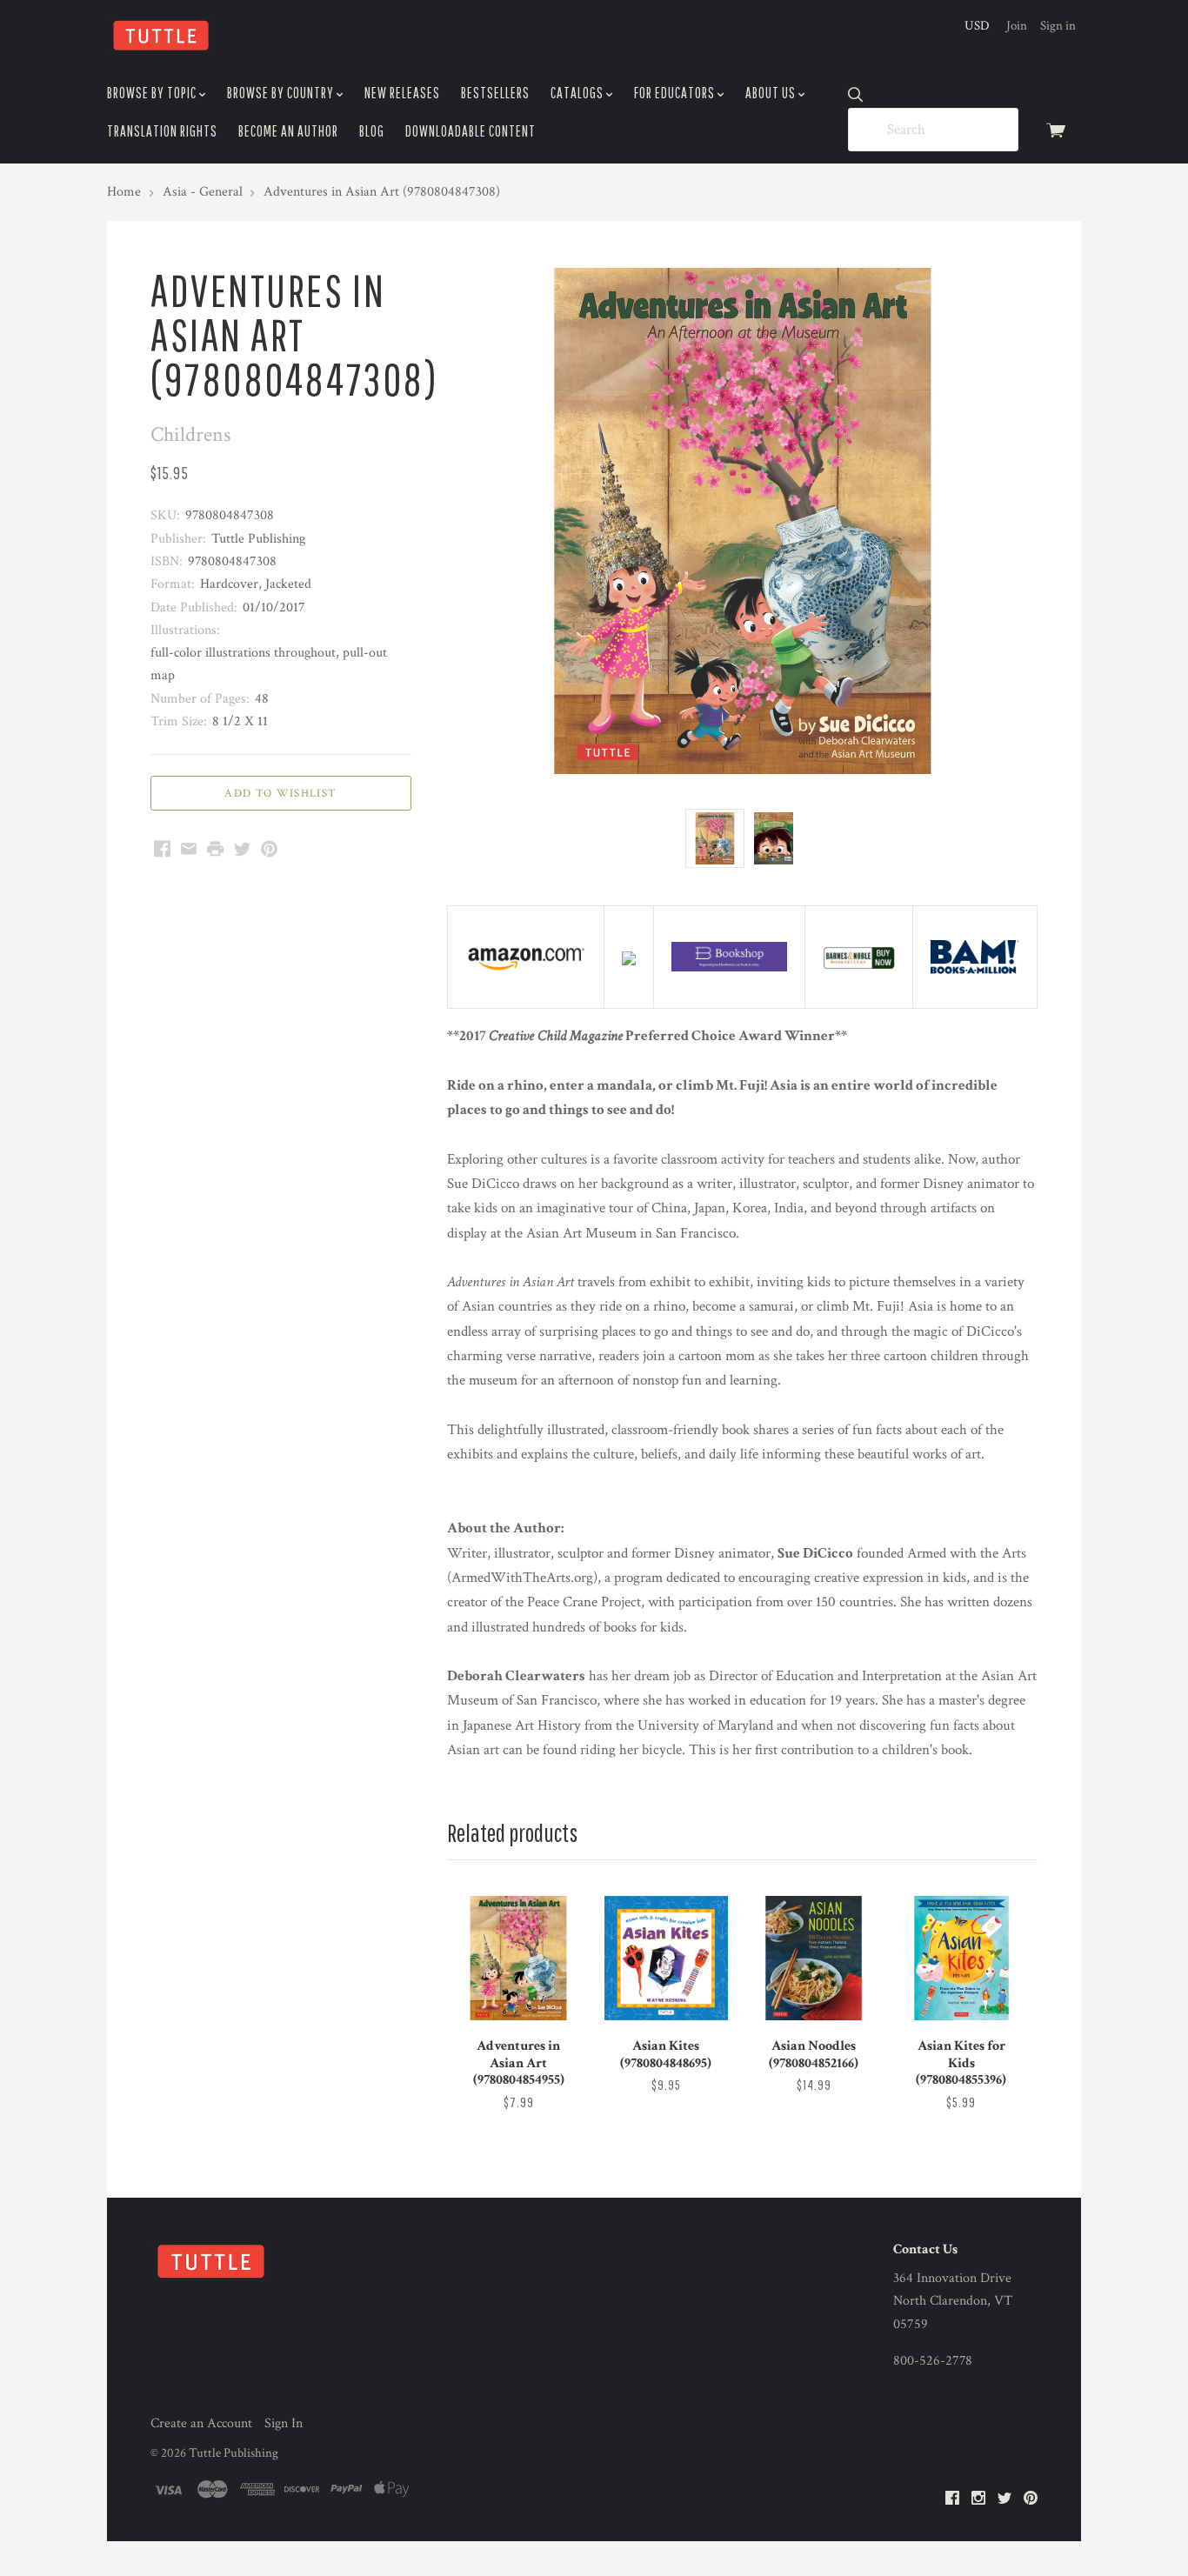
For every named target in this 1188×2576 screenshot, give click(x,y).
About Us (772, 93)
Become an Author (288, 131)
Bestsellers (495, 93)
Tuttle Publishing (234, 2453)
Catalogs (578, 93)
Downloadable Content (471, 131)
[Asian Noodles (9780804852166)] (813, 1958)
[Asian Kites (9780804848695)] (666, 1958)
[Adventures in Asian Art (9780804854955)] (518, 1958)
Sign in (1058, 26)
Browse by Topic (153, 93)
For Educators (676, 93)
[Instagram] (978, 2499)
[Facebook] (952, 2499)
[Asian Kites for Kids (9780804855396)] (961, 1958)
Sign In (284, 2423)
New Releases (402, 93)
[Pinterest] (1031, 2499)
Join (1017, 26)
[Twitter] (1004, 2499)
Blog (372, 131)
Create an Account (201, 2423)
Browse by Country (282, 93)
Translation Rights (162, 131)
